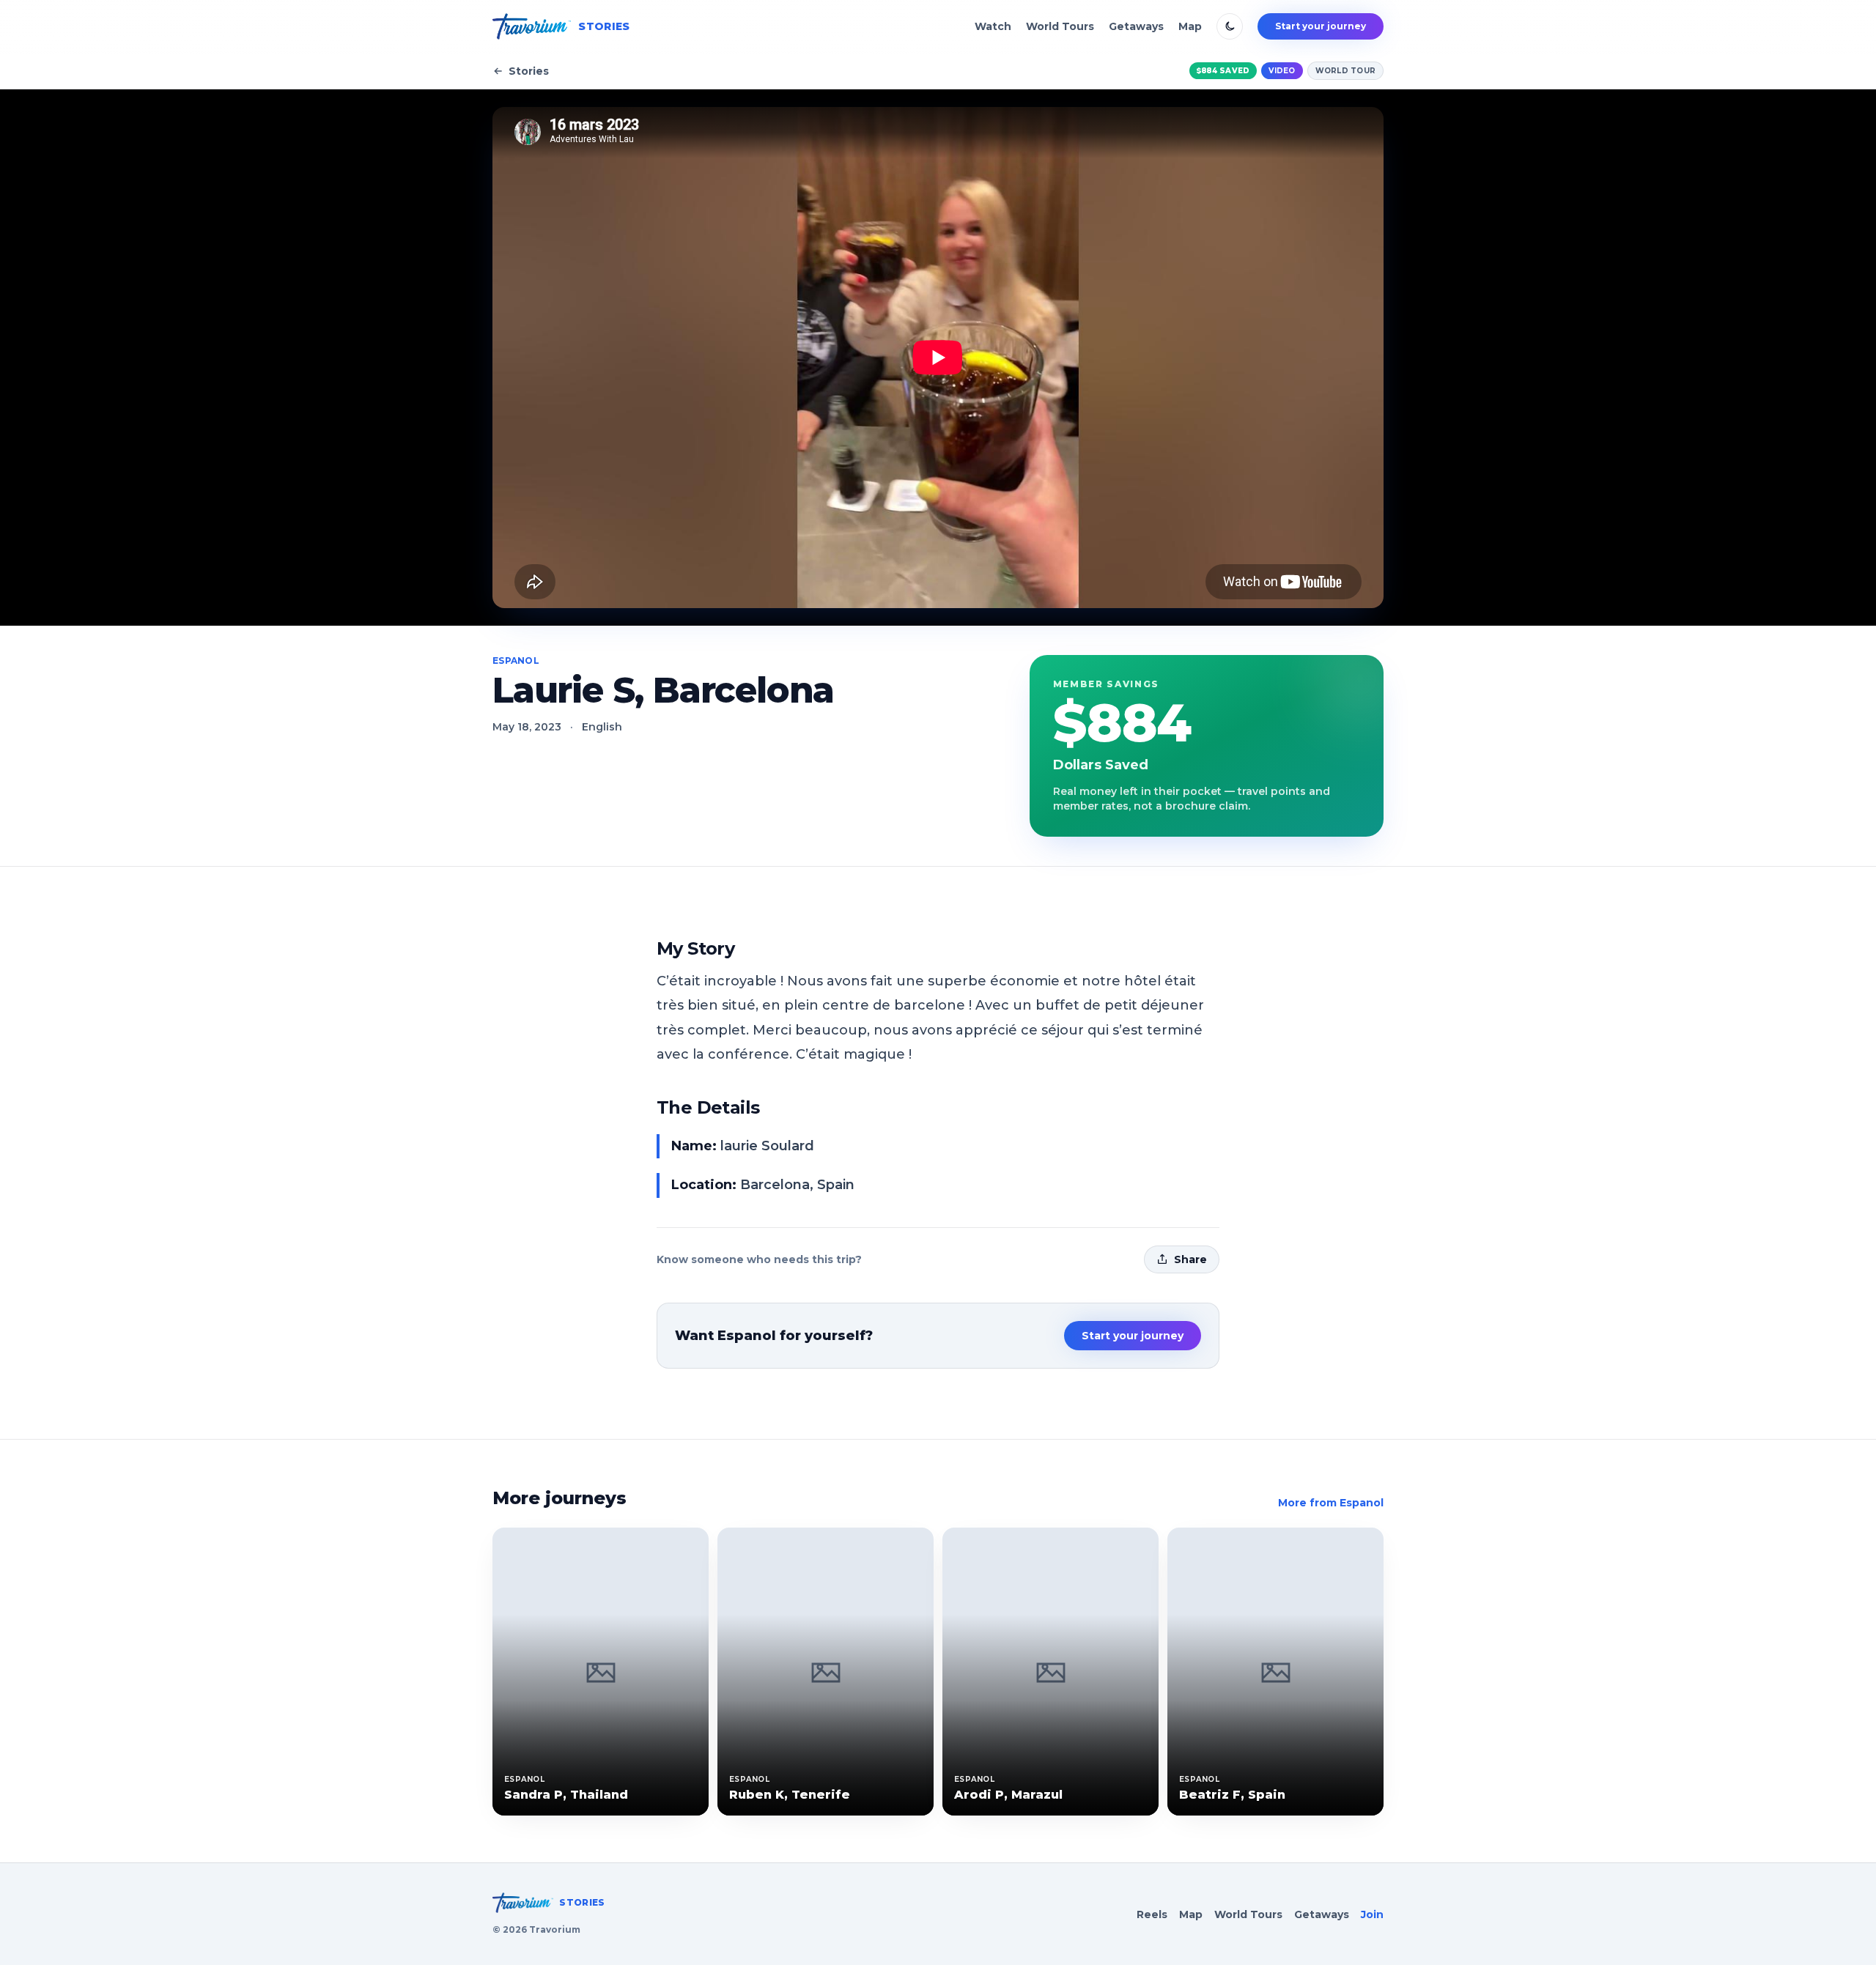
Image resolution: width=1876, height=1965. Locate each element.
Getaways (1136, 26)
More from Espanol (1331, 1503)
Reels (1152, 1914)
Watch (993, 26)
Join (1372, 1914)
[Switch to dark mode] (1230, 26)
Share (1190, 1259)
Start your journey (1321, 26)
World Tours (1060, 26)
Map (1190, 26)
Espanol (516, 660)
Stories (529, 71)
